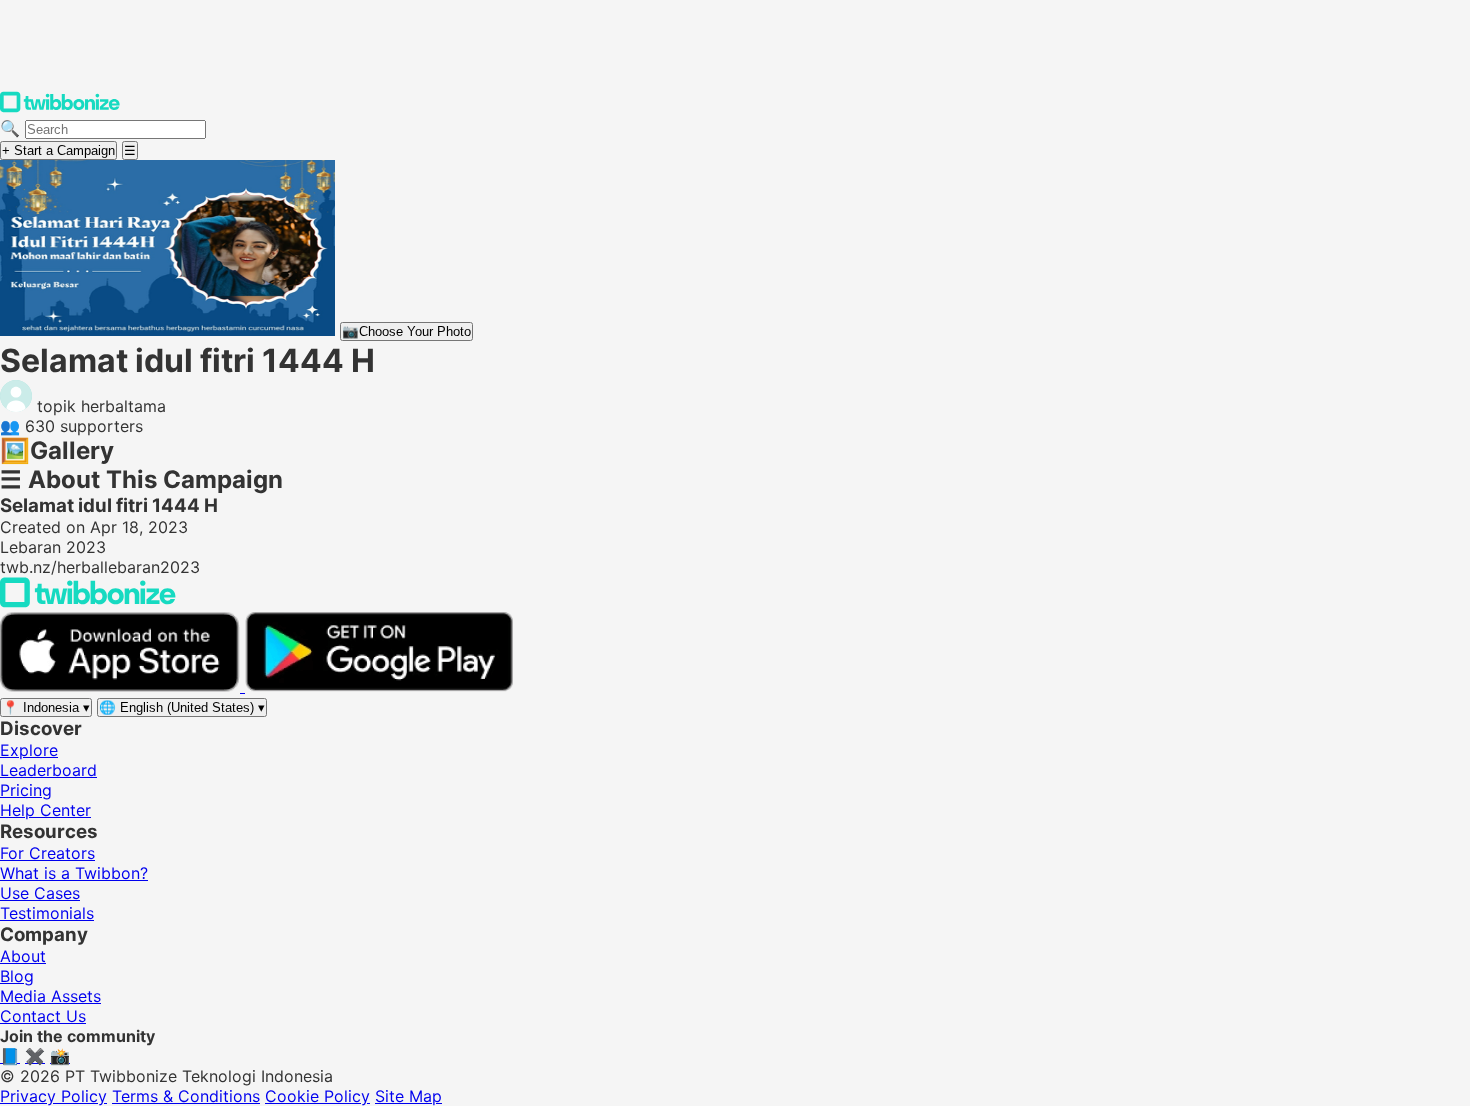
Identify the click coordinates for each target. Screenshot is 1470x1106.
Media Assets (50, 996)
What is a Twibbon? (74, 873)
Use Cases (40, 893)
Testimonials (47, 913)
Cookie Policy (317, 1096)
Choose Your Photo (406, 331)
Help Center (45, 810)
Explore (29, 750)
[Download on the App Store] (122, 686)
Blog (17, 976)
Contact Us (43, 1016)
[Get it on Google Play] (379, 686)
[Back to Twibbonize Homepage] (88, 602)
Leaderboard (48, 770)
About (23, 956)
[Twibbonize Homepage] (60, 108)
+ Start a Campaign (58, 150)
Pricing (26, 790)
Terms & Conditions (186, 1096)
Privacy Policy (53, 1096)
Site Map (408, 1096)
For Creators (47, 853)
